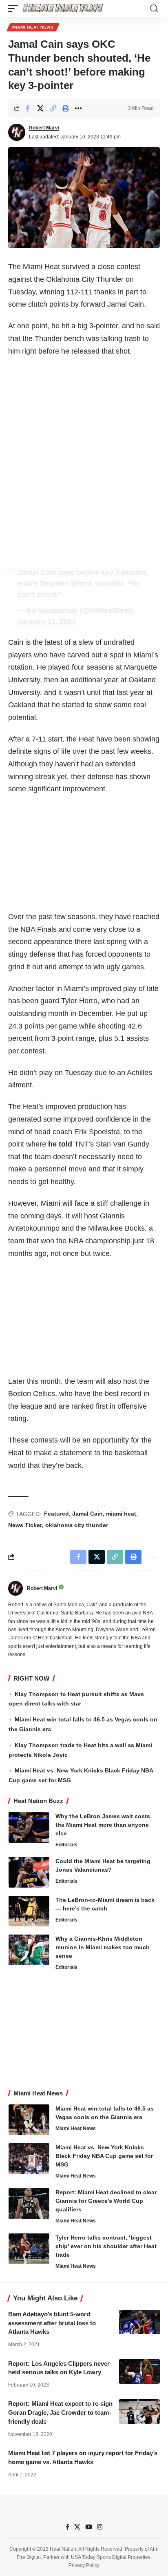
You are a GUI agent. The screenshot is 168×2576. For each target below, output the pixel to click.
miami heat (121, 1514)
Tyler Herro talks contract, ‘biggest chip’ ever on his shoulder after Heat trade (106, 2246)
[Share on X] (40, 108)
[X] (77, 2527)
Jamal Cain (87, 1514)
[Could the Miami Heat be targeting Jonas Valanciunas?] (29, 1872)
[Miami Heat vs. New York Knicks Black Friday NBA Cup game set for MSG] (29, 2159)
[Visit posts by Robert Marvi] (17, 132)
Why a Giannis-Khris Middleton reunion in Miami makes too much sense (103, 1947)
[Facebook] (67, 2527)
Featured (56, 1514)
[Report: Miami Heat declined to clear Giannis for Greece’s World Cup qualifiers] (29, 2203)
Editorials (66, 1845)
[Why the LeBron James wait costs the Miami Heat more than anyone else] (29, 1827)
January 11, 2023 (47, 621)
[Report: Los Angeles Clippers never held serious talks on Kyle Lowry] (139, 2371)
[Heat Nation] (63, 9)
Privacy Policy (84, 2565)
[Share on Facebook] (28, 108)
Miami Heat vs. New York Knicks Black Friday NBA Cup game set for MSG (104, 2156)
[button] (15, 9)
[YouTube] (89, 2527)
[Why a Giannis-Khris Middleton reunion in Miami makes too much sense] (29, 1950)
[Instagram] (100, 2527)
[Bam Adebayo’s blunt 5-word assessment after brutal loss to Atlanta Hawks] (139, 2322)
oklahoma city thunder (77, 1525)
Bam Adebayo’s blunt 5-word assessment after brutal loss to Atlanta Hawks (52, 2323)
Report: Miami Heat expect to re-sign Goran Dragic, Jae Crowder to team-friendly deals (60, 2412)
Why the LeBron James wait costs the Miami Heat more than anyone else (103, 1825)
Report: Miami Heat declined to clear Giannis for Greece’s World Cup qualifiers (106, 2201)
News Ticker (25, 1525)
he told (60, 1144)
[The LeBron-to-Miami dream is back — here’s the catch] (29, 1911)
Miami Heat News (33, 27)
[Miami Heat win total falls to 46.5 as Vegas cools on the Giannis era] (29, 2120)
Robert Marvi (44, 128)
